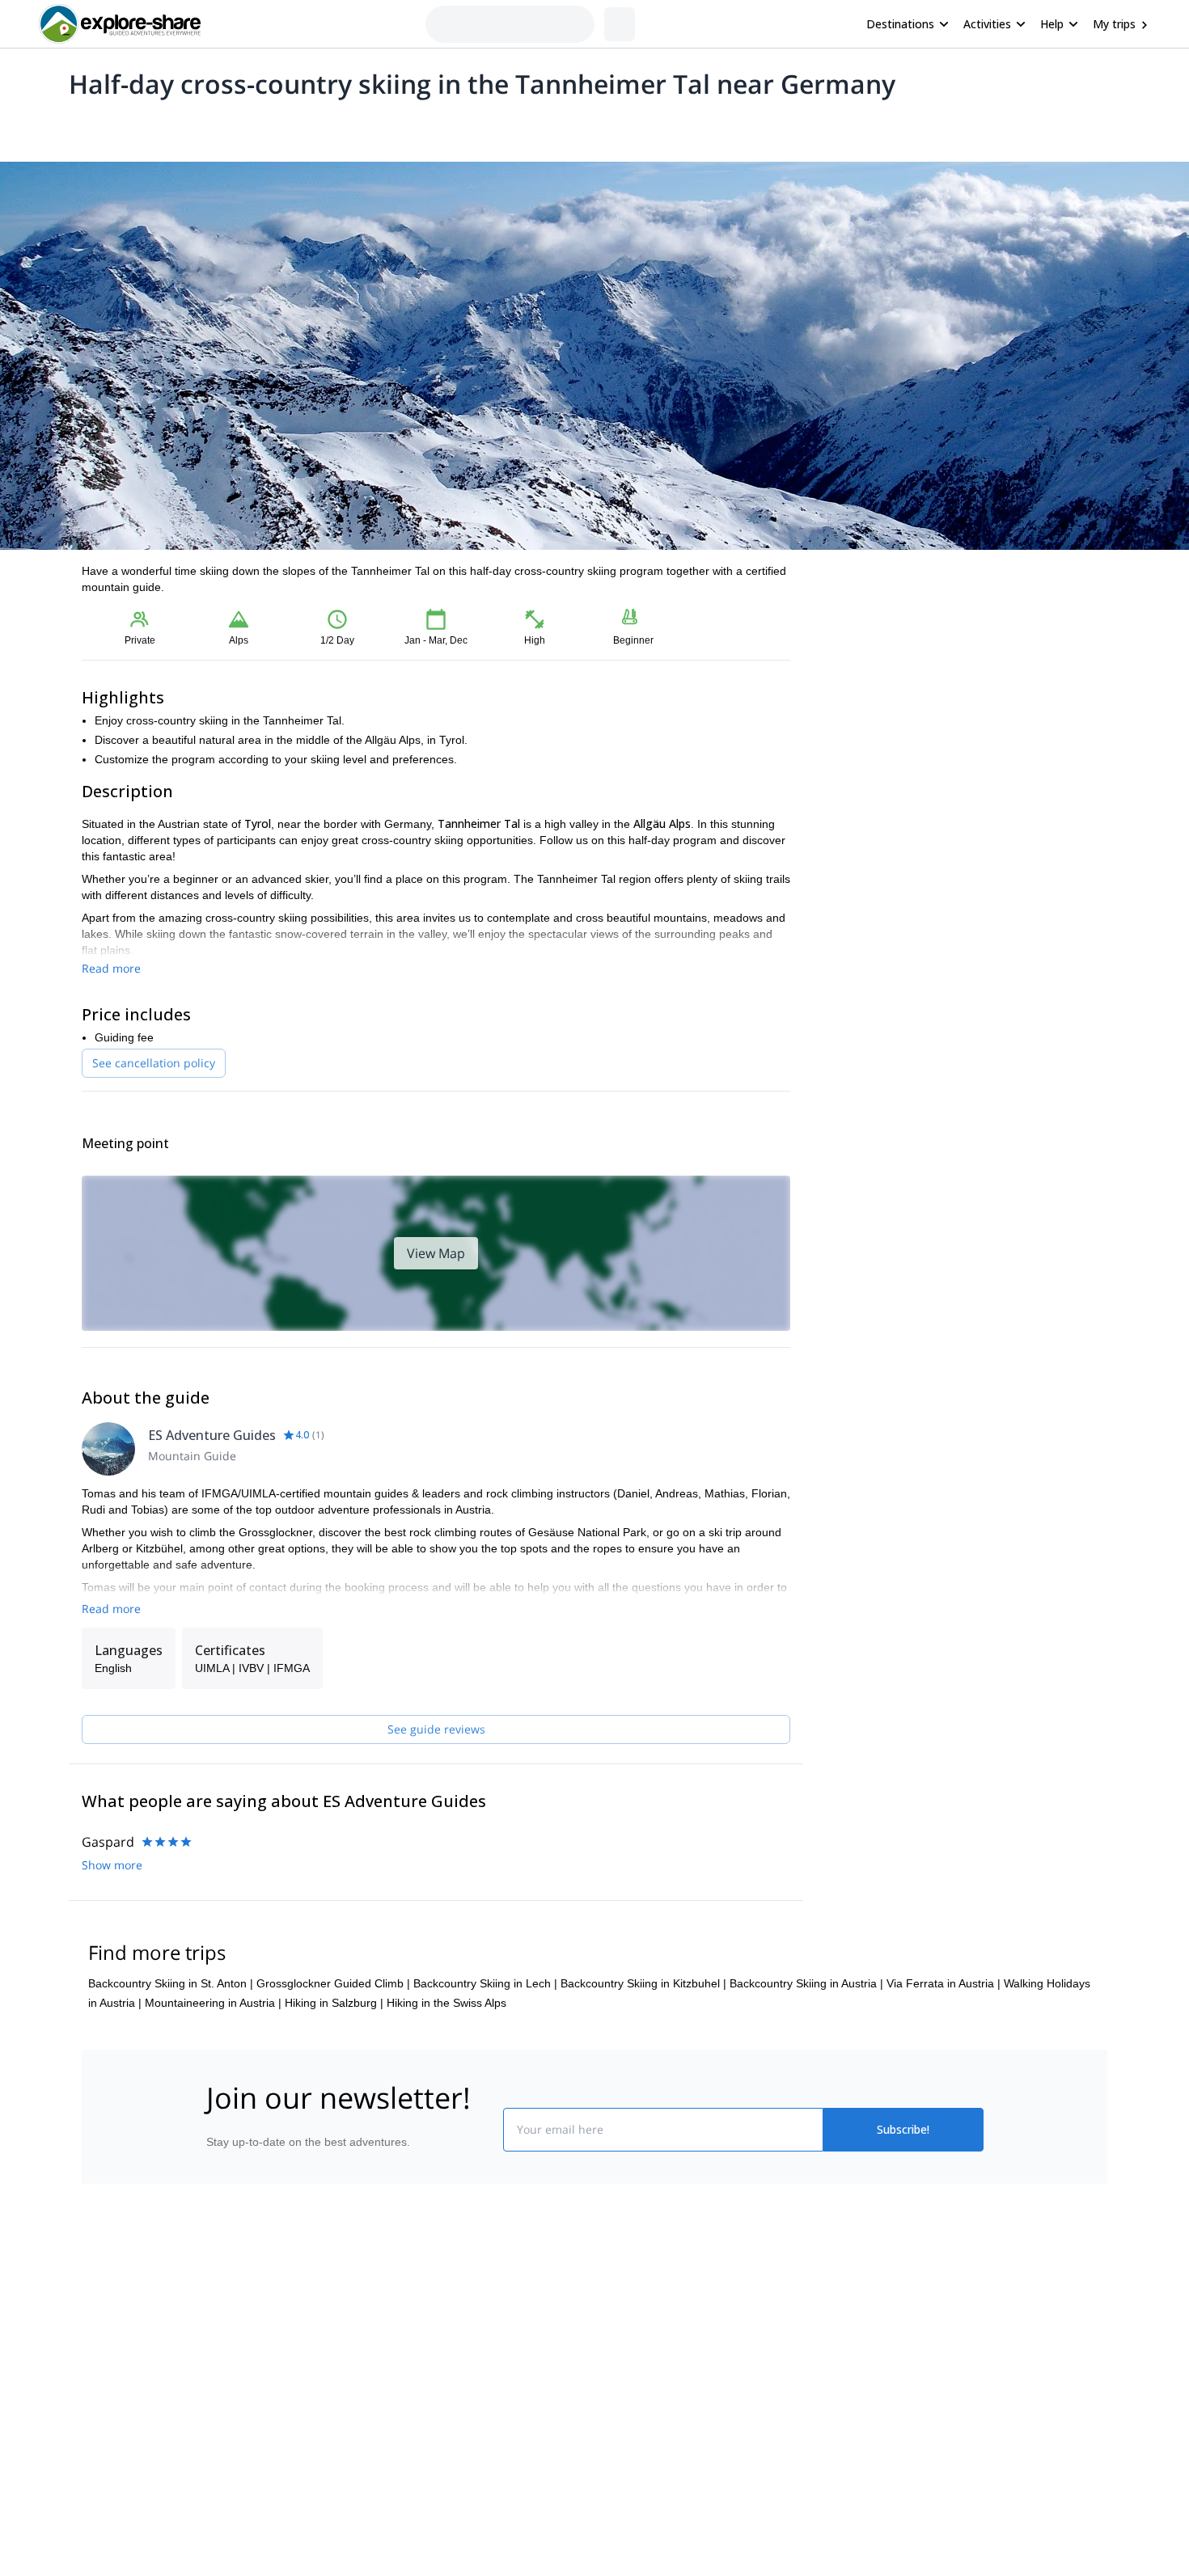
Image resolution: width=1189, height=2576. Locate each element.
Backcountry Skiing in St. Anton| (171, 1983)
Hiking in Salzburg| (334, 2003)
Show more (112, 1865)
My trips (1114, 24)
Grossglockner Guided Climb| (333, 1983)
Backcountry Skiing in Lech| (485, 1983)
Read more (111, 968)
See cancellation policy (154, 1063)
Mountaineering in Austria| (213, 2003)
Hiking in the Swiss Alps (446, 2003)
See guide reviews (436, 1729)
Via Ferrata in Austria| (944, 1983)
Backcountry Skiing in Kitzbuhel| (643, 1983)
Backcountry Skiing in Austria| (806, 1983)
